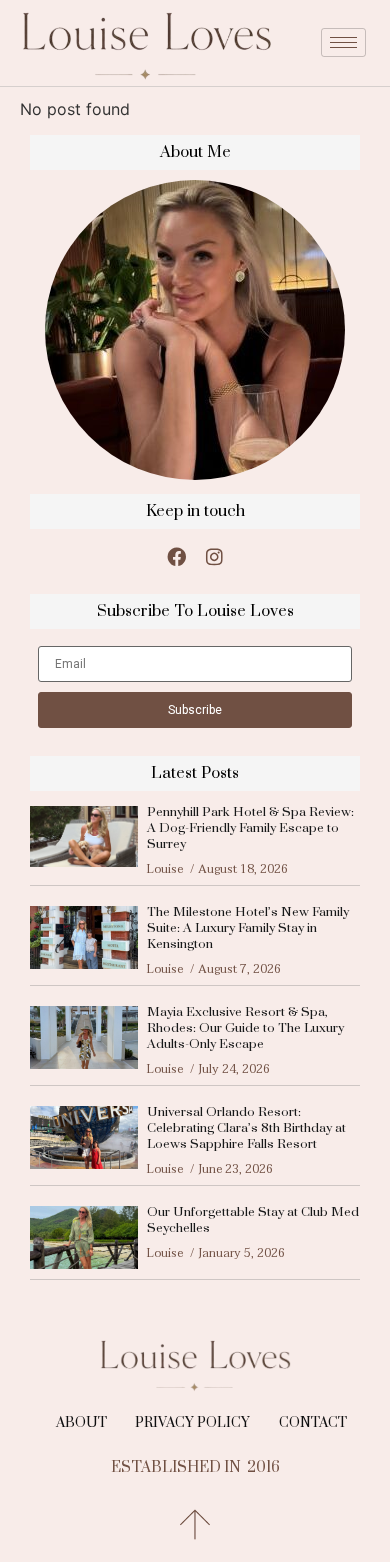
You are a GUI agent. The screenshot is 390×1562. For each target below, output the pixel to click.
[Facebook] (176, 556)
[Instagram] (214, 556)
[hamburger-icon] (343, 42)
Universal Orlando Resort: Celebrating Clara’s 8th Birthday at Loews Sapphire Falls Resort (246, 1128)
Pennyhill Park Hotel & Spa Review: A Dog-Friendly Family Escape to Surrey (250, 828)
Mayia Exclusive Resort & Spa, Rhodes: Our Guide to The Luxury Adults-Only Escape (245, 1028)
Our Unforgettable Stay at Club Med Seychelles (253, 1220)
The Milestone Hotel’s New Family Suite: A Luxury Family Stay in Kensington (248, 928)
